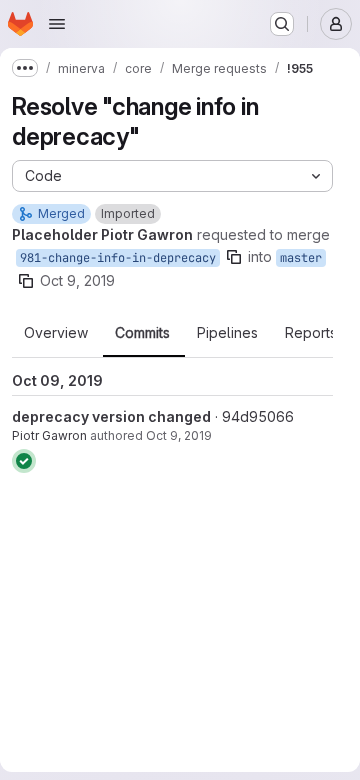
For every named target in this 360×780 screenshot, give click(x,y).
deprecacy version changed (111, 416)
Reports (311, 333)
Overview (56, 333)
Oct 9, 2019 (77, 280)
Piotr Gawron (49, 435)
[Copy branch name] (234, 257)
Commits (142, 333)
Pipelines (227, 333)
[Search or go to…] (282, 24)
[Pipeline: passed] (24, 461)
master (301, 258)
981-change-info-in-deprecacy (118, 258)
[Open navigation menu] (57, 24)
